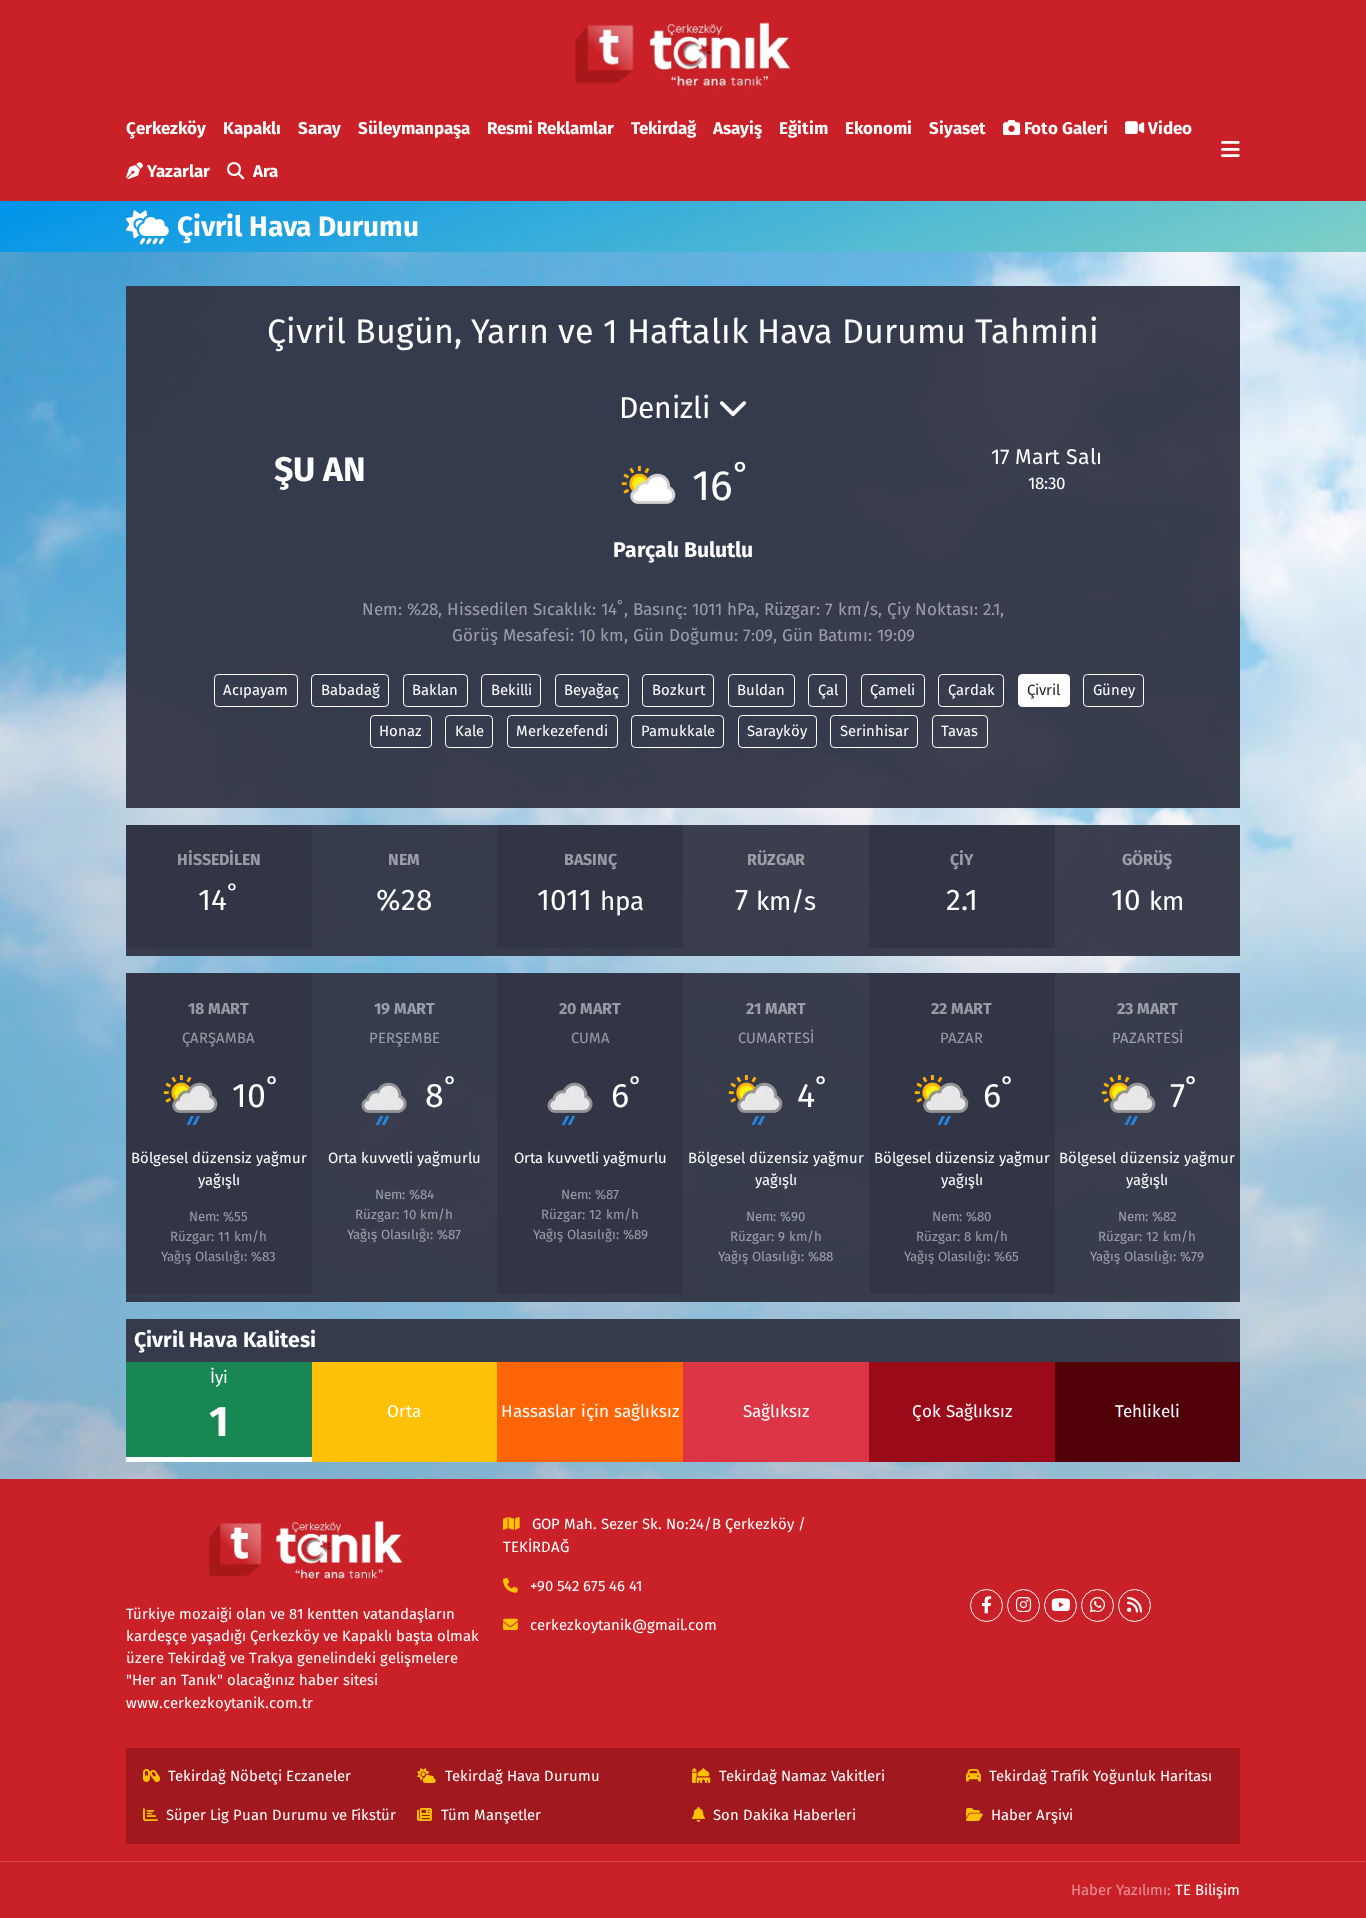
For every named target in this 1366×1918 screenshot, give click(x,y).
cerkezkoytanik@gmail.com (623, 1625)
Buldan (761, 690)
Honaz (400, 731)
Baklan (435, 690)
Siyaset (957, 128)
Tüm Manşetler (491, 1815)
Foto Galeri (1066, 128)
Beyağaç (591, 690)
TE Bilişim (1207, 1890)
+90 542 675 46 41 (586, 1586)
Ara (265, 171)
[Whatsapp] (1097, 1605)
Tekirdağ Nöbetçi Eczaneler (259, 1776)
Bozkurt (678, 690)
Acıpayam (255, 690)
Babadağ (350, 690)
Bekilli (511, 690)
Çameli (892, 690)
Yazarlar (178, 171)
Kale (469, 731)
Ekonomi (878, 128)
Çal (828, 690)
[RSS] (1134, 1605)
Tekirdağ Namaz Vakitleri (802, 1776)
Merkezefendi (562, 731)
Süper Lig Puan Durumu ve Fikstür (281, 1815)
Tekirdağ (663, 128)
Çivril (1043, 690)
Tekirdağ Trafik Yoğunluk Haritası (1100, 1776)
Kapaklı (252, 128)
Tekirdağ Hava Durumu (522, 1776)
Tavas (959, 731)
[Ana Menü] (1230, 150)
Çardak (971, 690)
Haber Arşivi (1032, 1815)
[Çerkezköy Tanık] (683, 54)
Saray (319, 128)
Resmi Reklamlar (550, 128)
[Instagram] (1023, 1605)
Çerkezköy (166, 128)
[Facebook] (986, 1605)
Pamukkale (678, 731)
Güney (1114, 690)
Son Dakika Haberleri (784, 1815)
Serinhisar (874, 731)
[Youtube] (1060, 1605)
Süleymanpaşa (414, 128)
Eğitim (803, 128)
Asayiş (737, 128)
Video (1170, 128)
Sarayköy (777, 731)
